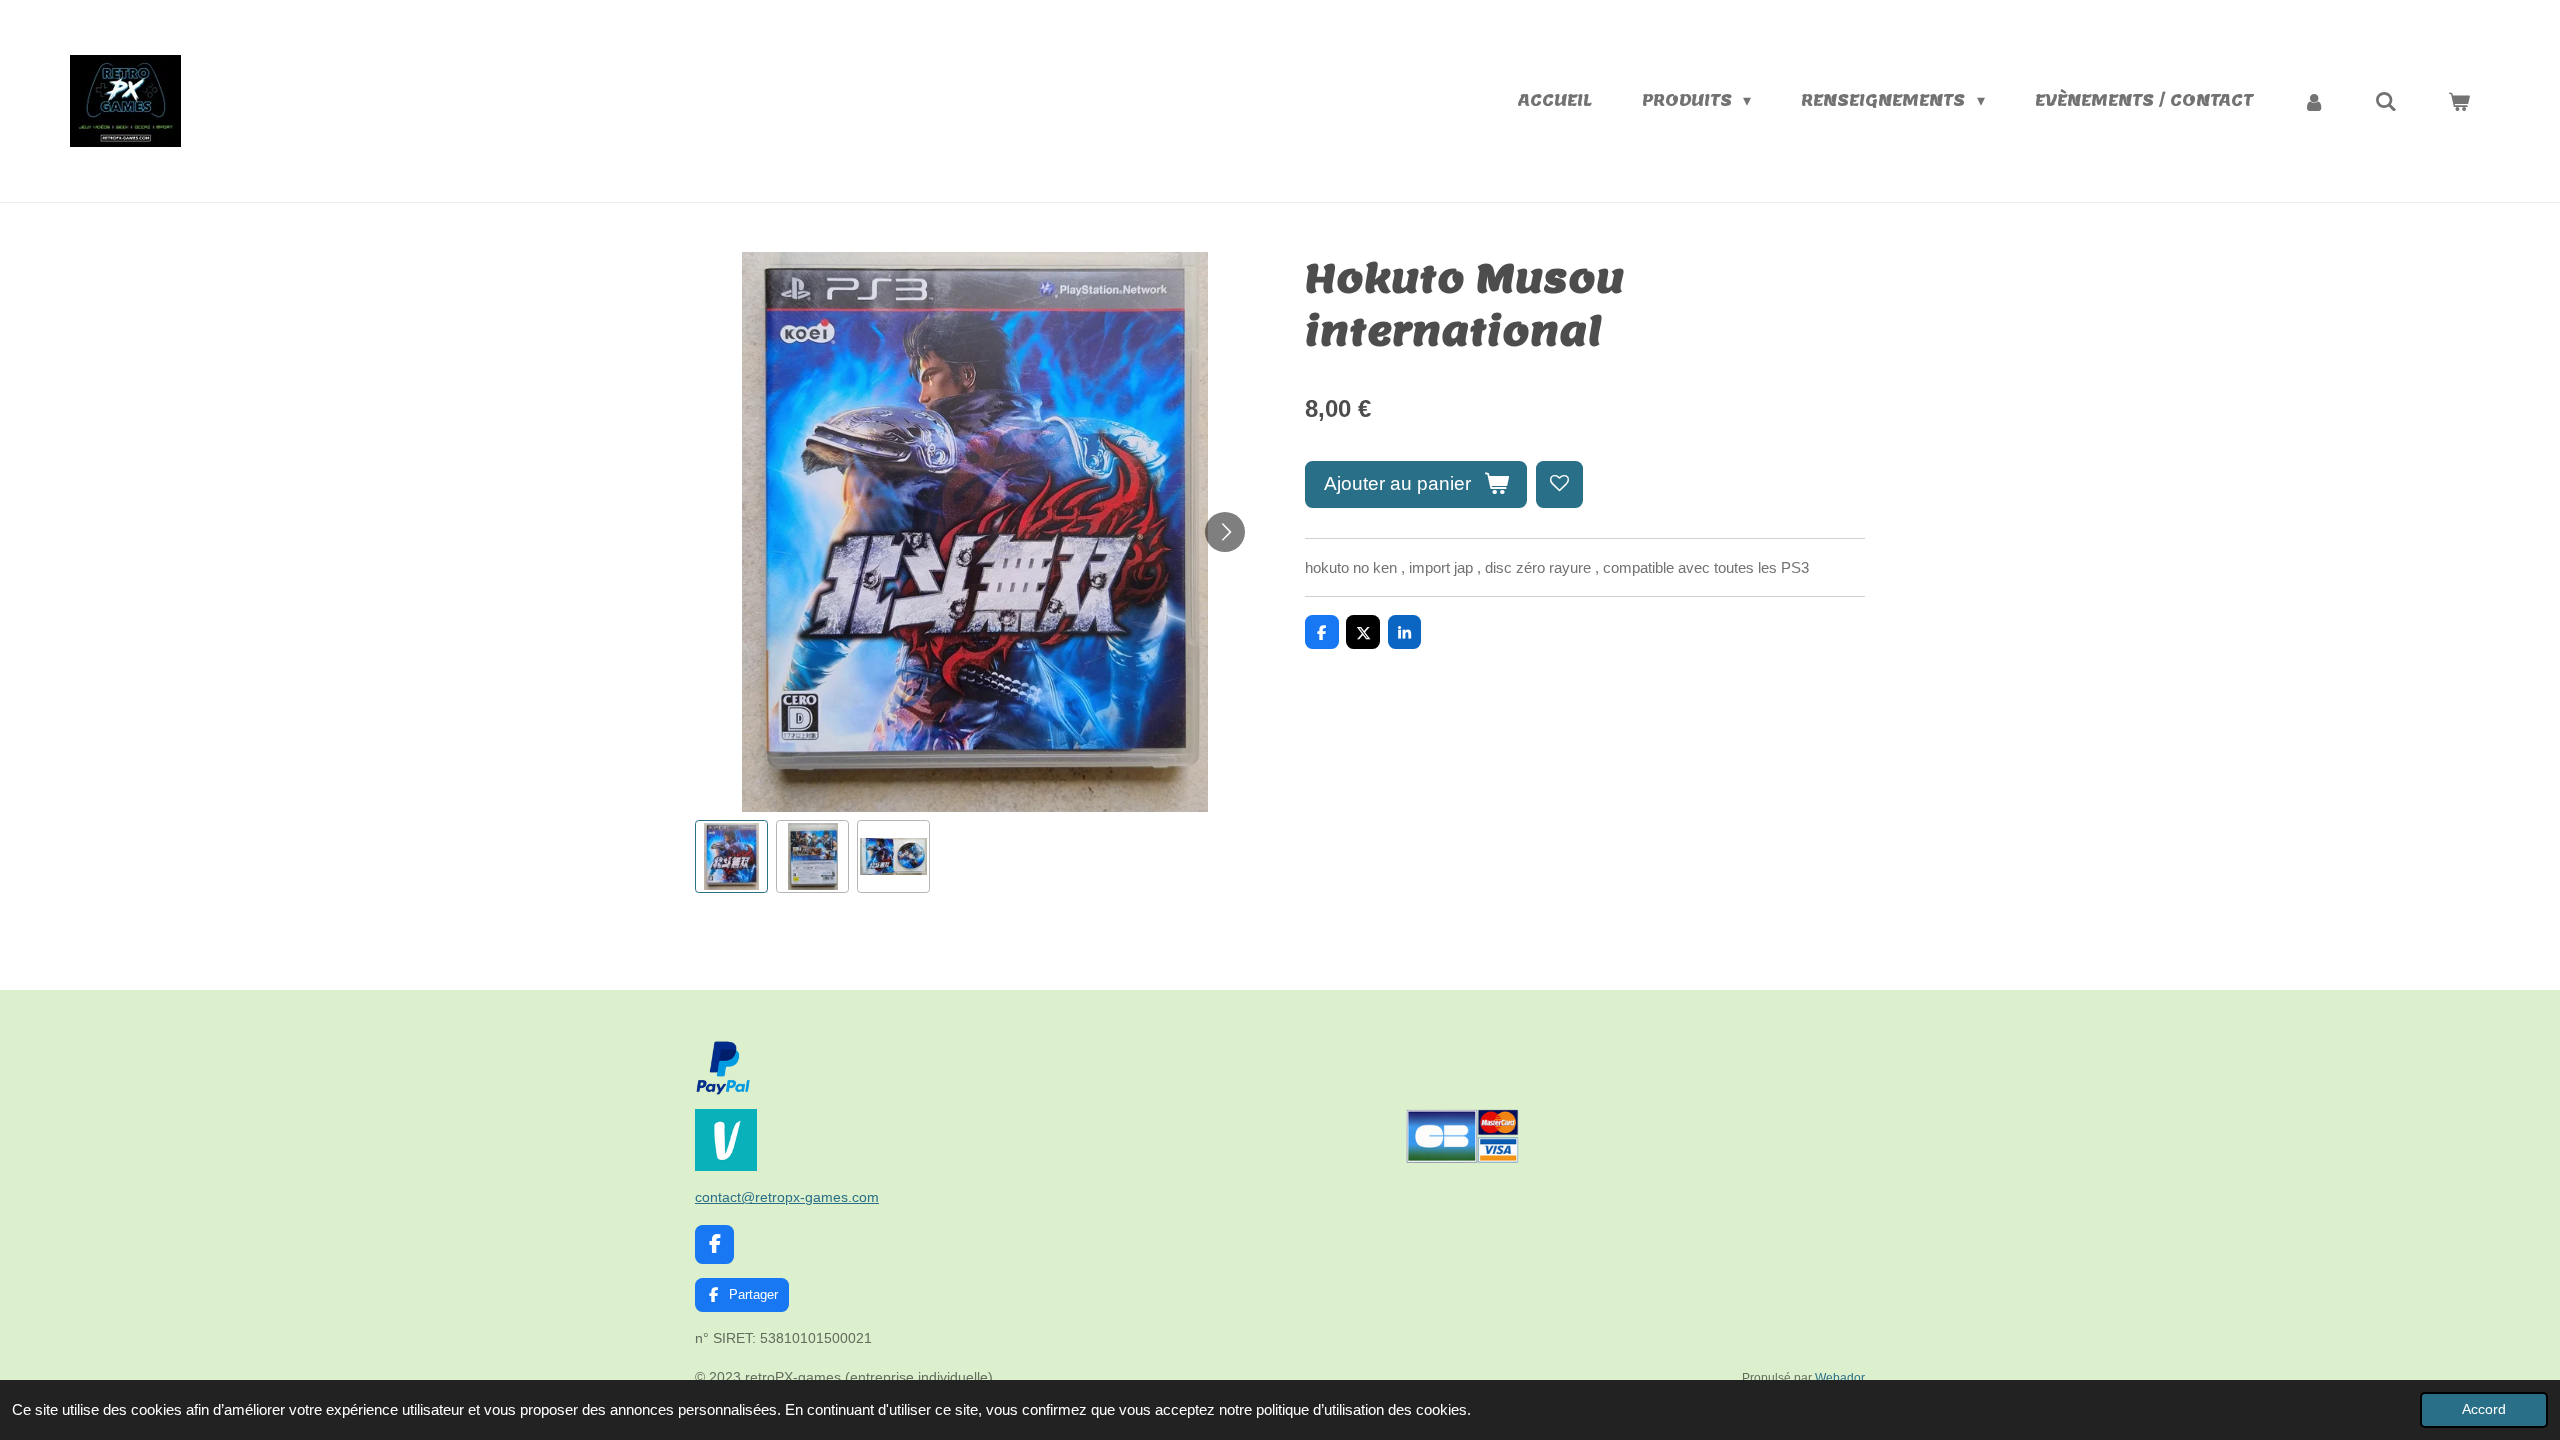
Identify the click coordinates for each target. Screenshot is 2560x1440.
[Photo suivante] (1225, 532)
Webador (1840, 1377)
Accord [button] (2484, 1409)
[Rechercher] (2386, 101)
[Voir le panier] (2459, 101)
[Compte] (2314, 101)
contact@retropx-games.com (787, 1197)
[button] (731, 856)
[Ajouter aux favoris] (1559, 484)
